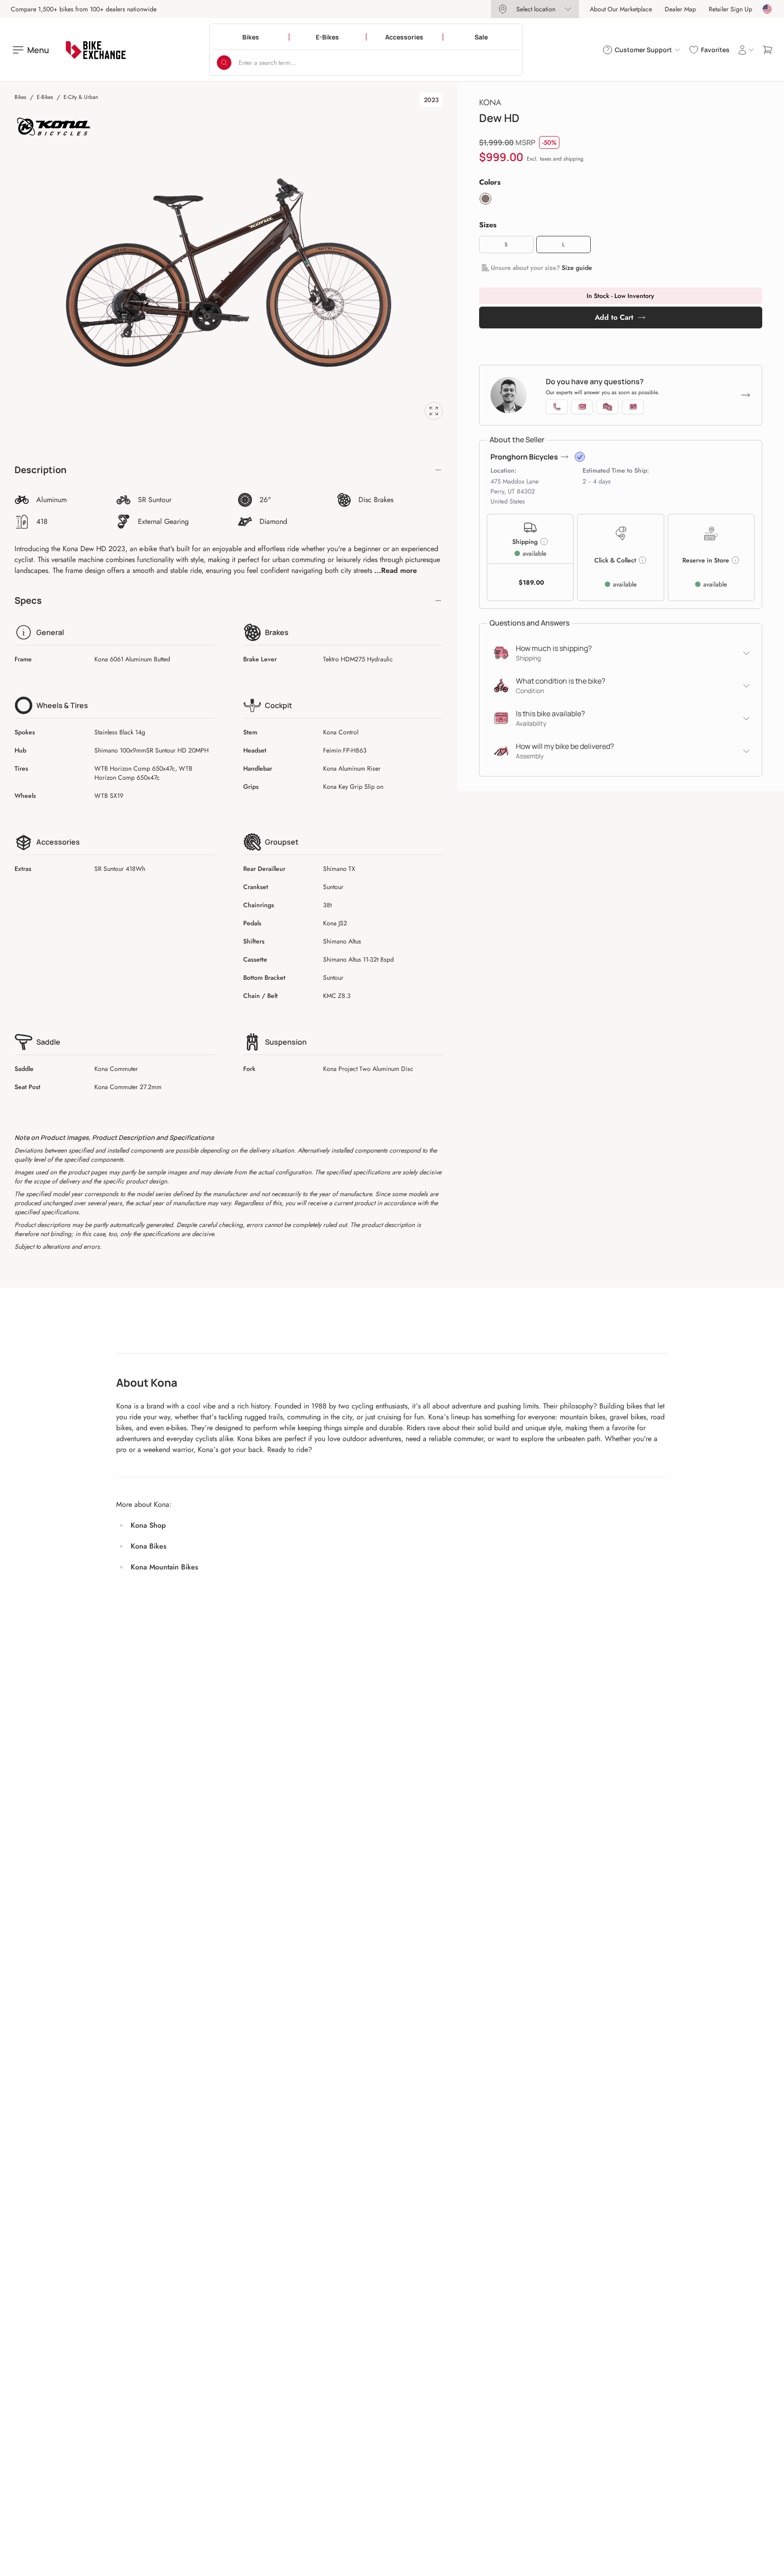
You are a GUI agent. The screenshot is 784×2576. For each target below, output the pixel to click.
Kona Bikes (149, 1546)
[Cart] (768, 50)
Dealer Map (680, 9)
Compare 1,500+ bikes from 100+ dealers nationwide (84, 9)
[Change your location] (767, 9)
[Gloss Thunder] (485, 199)
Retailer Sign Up (730, 9)
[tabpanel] (229, 273)
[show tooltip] (580, 457)
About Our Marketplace (621, 9)
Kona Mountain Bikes (164, 1567)
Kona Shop (148, 1525)
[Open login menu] (746, 50)
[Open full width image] (434, 411)
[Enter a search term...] (224, 63)
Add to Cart (614, 317)
